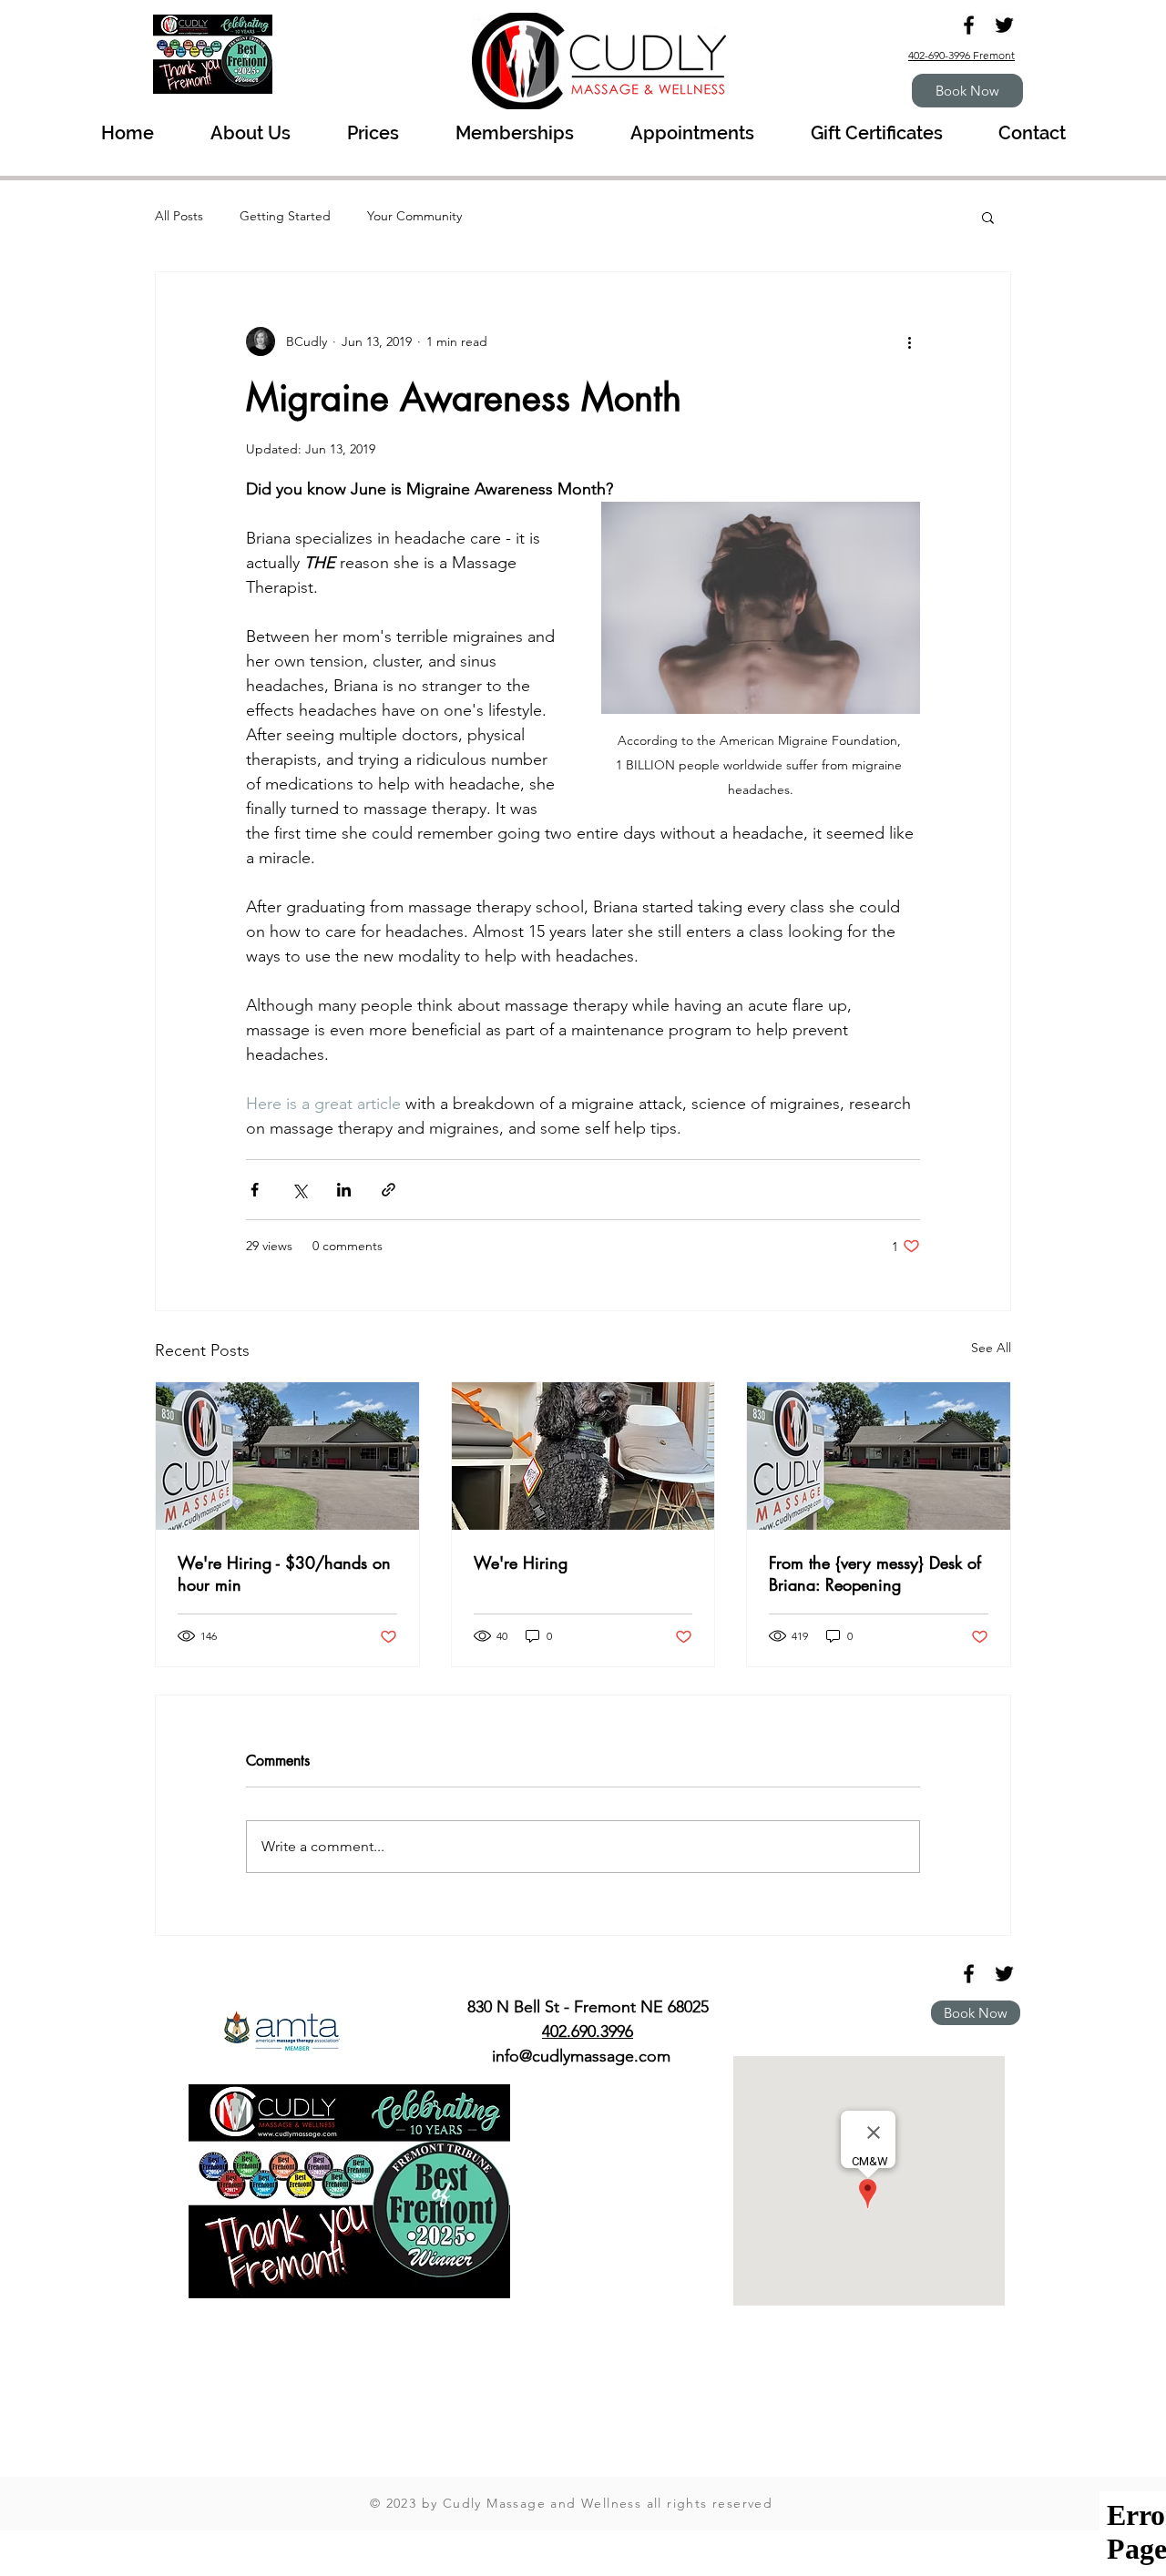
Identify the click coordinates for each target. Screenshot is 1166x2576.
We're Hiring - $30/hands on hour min (284, 1573)
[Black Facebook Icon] (969, 25)
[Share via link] (389, 1190)
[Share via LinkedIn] (344, 1190)
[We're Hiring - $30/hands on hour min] (287, 1456)
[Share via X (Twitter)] (299, 1190)
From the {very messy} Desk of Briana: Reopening (875, 1573)
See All (991, 1348)
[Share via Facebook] (255, 1190)
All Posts (179, 216)
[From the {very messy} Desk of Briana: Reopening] (879, 1456)
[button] (988, 217)
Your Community (414, 216)
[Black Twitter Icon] (1004, 25)
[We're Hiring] (583, 1456)
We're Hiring (521, 1563)
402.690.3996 (588, 2031)
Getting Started (285, 216)
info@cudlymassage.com (581, 2056)
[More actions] (909, 341)
